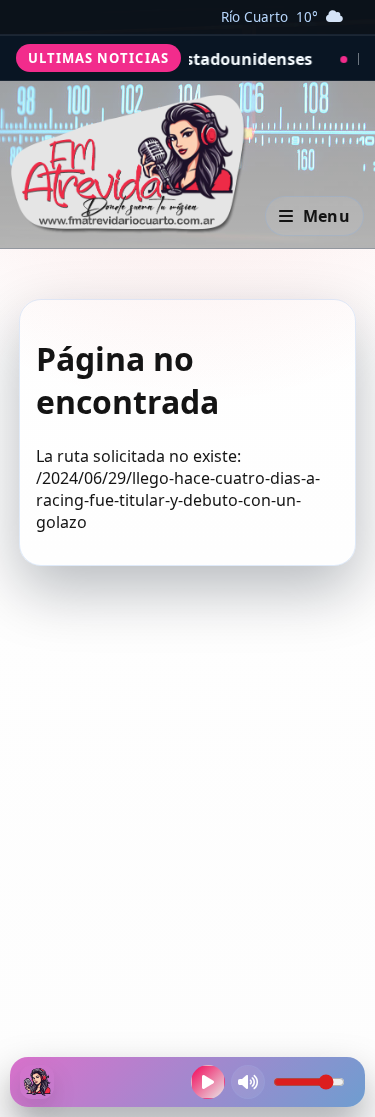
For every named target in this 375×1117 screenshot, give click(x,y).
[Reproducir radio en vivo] (208, 1082)
